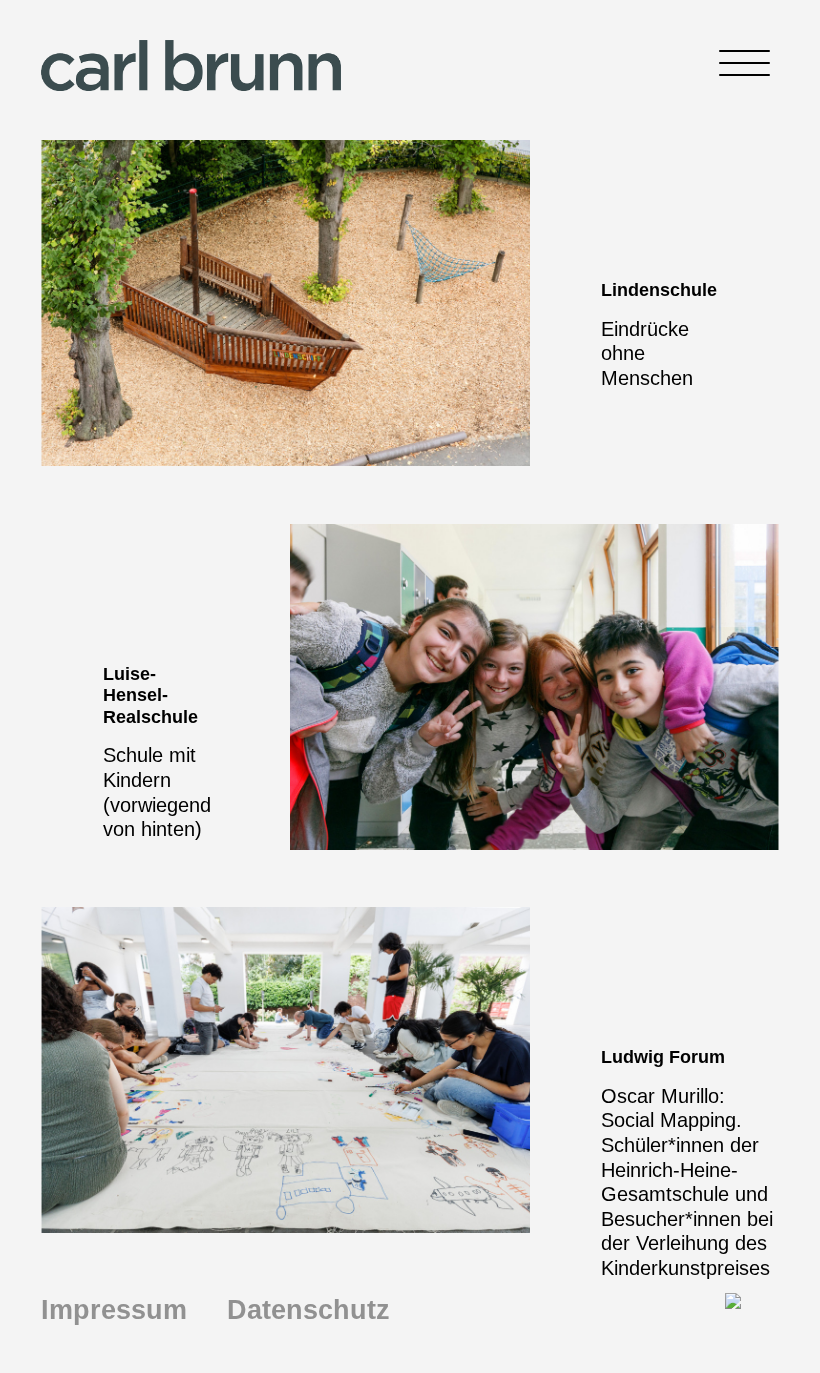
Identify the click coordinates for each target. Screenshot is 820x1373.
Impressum (114, 1310)
